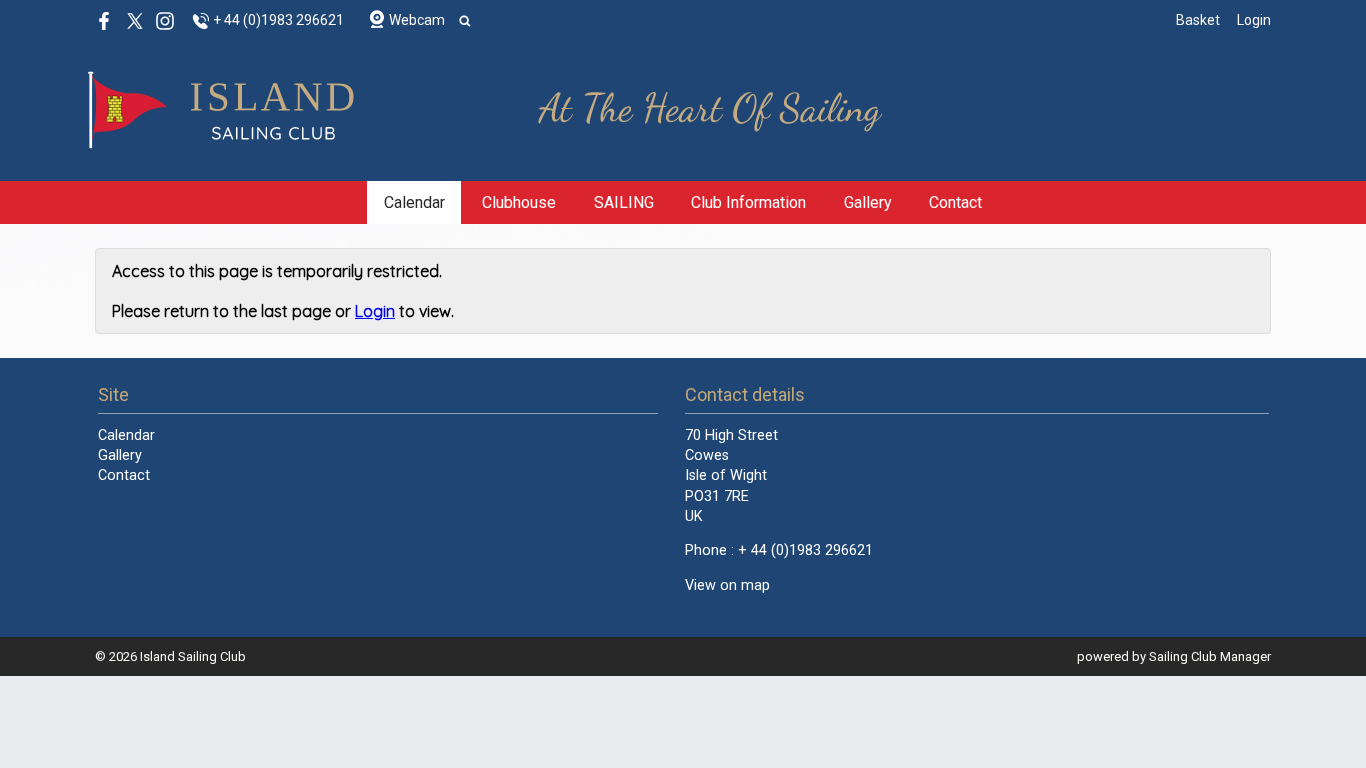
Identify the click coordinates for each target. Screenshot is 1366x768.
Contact (955, 202)
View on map (727, 585)
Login (1254, 20)
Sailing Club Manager (1210, 656)
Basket (1198, 20)
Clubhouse (519, 202)
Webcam (417, 20)
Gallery (868, 202)
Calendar (414, 202)
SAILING (624, 202)
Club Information (748, 202)
